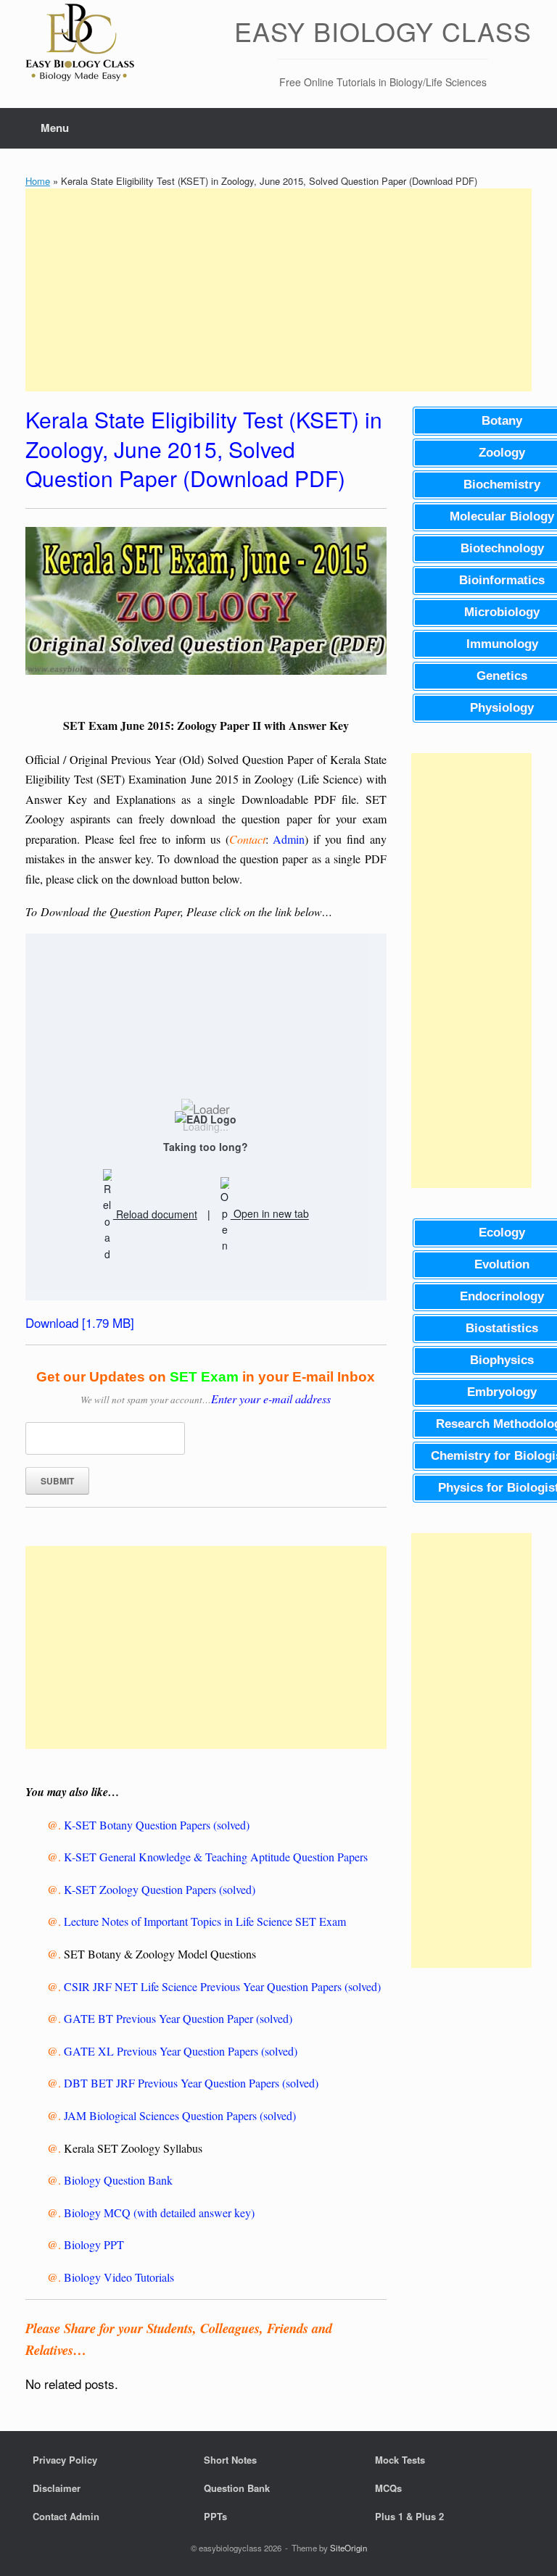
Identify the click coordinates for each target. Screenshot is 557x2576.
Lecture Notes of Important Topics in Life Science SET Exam (205, 1921)
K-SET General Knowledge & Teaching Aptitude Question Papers (216, 1857)
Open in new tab (270, 1214)
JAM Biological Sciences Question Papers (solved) (180, 2115)
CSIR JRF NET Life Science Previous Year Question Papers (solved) (222, 1986)
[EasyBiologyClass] (80, 45)
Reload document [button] (155, 1214)
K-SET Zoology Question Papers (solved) (160, 1889)
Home (38, 181)
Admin (289, 839)
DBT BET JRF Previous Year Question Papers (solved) (191, 2083)
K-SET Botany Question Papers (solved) (157, 1825)
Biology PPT (94, 2244)
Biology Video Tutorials (119, 2277)
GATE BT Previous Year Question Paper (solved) (178, 2018)
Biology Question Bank (118, 2180)
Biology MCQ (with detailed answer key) (159, 2213)
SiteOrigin (348, 2548)
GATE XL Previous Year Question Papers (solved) (181, 2051)
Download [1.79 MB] (80, 1322)
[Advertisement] (278, 290)
